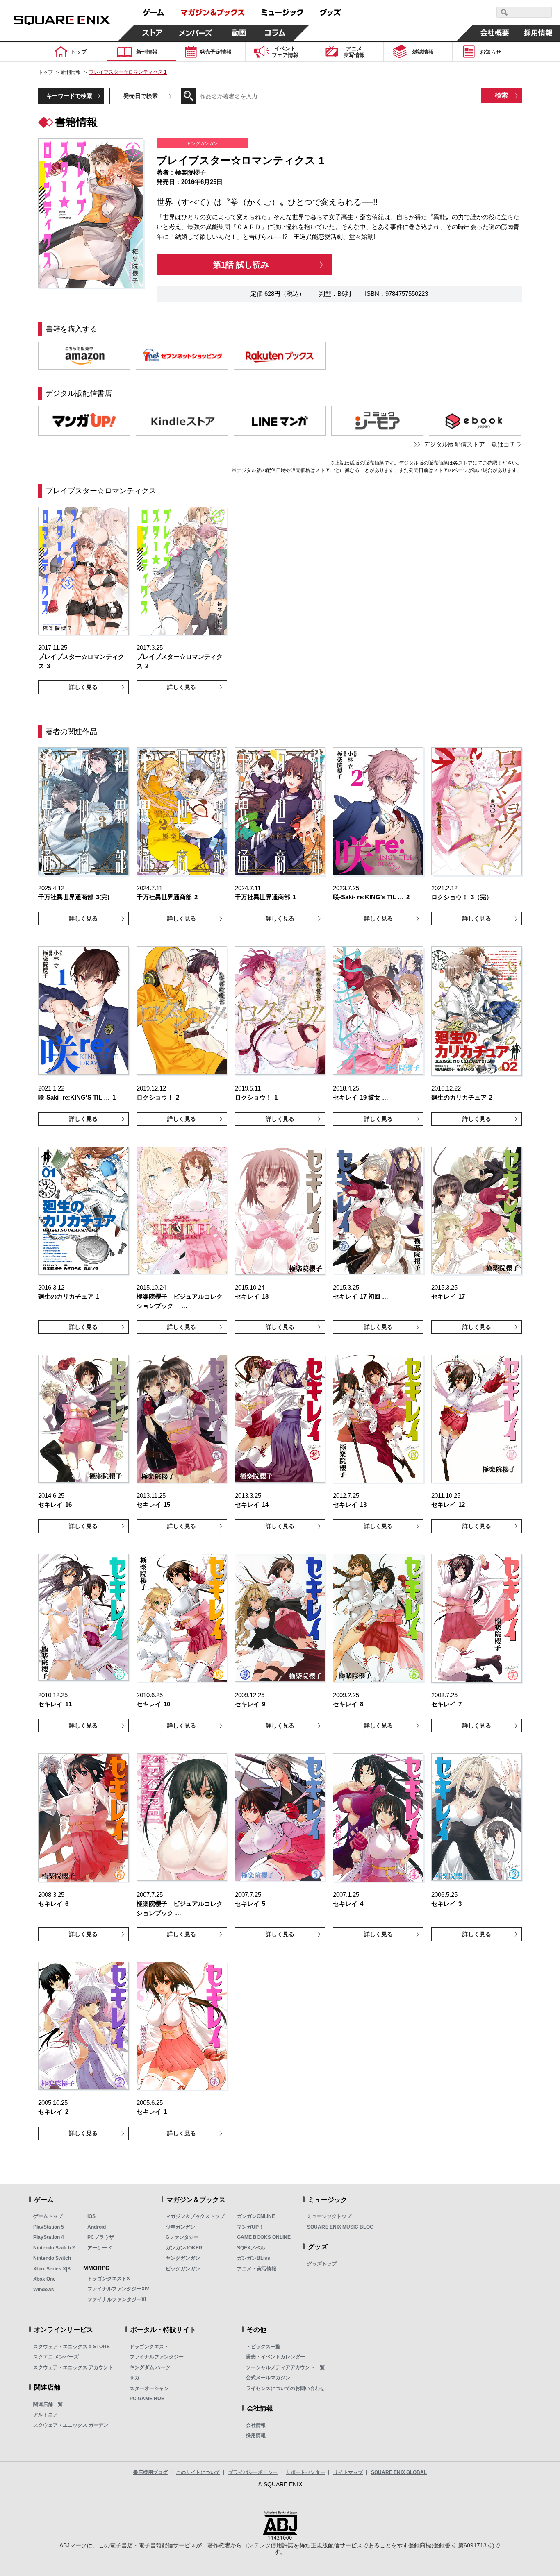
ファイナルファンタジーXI (117, 2299)
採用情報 (256, 2435)
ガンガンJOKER (184, 2248)
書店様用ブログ (150, 2472)
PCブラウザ (101, 2237)
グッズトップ (322, 2264)
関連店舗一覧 (48, 2404)
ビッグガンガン (183, 2269)
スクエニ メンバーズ (56, 2357)
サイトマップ (348, 2472)
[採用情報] (538, 33)
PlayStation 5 (49, 2227)
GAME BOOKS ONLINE (264, 2237)
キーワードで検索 (69, 96)
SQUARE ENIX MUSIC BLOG (340, 2227)
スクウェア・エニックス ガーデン (71, 2425)
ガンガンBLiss (254, 2258)
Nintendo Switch (52, 2258)
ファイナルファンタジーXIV (118, 2289)
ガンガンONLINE (256, 2216)
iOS (91, 2216)
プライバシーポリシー (253, 2472)
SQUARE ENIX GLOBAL (399, 2472)
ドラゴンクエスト (149, 2347)
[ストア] (153, 33)
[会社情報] (495, 33)
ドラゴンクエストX (109, 2279)
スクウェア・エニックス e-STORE (72, 2347)
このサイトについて (198, 2472)
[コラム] (275, 33)
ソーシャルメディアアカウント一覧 (285, 2367)
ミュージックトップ (329, 2216)
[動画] (239, 33)
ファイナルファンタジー (157, 2357)
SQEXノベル (251, 2248)
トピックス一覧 (263, 2347)
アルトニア (46, 2415)
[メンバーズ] (196, 33)
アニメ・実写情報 (257, 2269)
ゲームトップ (48, 2216)
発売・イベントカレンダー (275, 2357)
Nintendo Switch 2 (54, 2248)
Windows (44, 2290)
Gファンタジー (182, 2237)
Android (97, 2227)
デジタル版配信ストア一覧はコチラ (473, 444)
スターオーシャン (149, 2388)
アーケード (100, 2248)
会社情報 (256, 2425)
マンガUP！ (250, 2227)
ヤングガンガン (183, 2258)
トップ (46, 72)
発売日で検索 (141, 96)
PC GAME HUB (147, 2399)
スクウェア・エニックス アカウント (73, 2367)
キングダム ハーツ (150, 2367)
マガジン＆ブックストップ (195, 2216)
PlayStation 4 (49, 2237)
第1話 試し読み (241, 265)
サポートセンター (305, 2472)
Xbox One (44, 2279)
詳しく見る (83, 687)
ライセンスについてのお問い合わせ (285, 2388)
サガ (134, 2378)
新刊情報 (71, 72)
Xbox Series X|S (52, 2269)
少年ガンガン (180, 2227)
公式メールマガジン (268, 2378)
